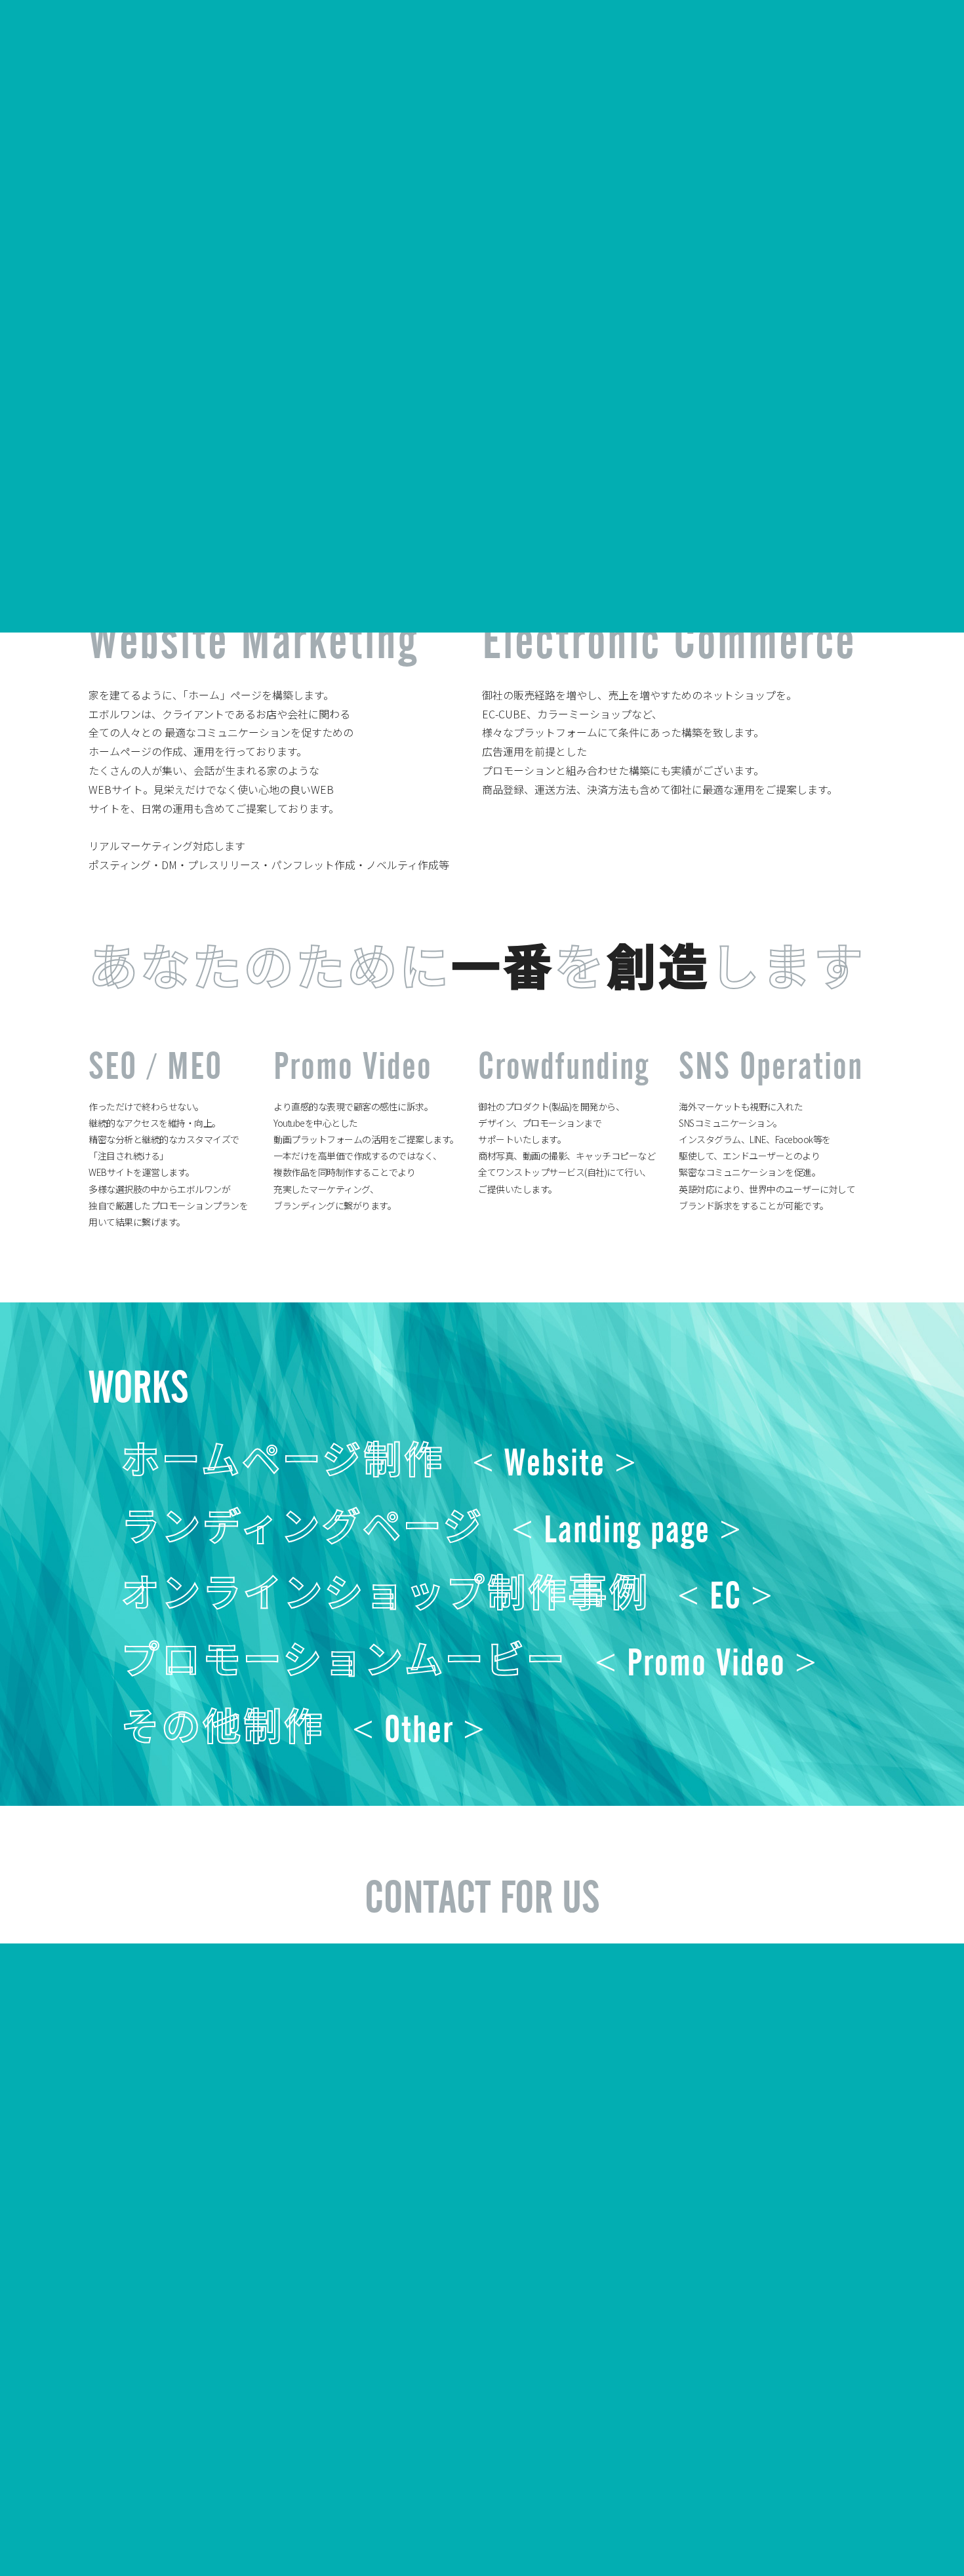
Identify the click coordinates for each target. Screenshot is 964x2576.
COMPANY (532, 40)
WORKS (623, 40)
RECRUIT (711, 40)
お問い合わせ (252, 2524)
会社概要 (76, 2524)
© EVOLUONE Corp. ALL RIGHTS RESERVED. (767, 2523)
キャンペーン (185, 2524)
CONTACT (910, 40)
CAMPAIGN (809, 40)
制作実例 (126, 2524)
